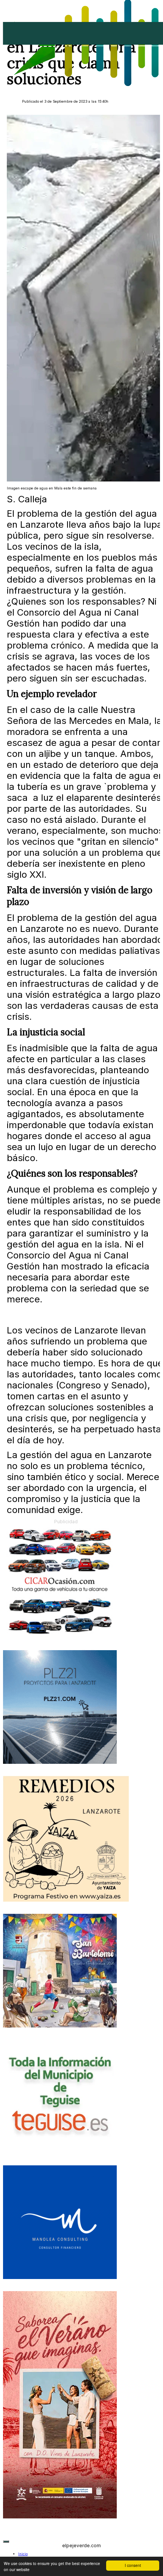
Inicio (23, 2554)
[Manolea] (60, 2278)
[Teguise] (60, 2152)
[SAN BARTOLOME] (60, 2026)
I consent (133, 2565)
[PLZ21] (60, 1762)
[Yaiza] (66, 1900)
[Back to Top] (6, 2542)
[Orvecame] (60, 1637)
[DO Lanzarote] (60, 2517)
